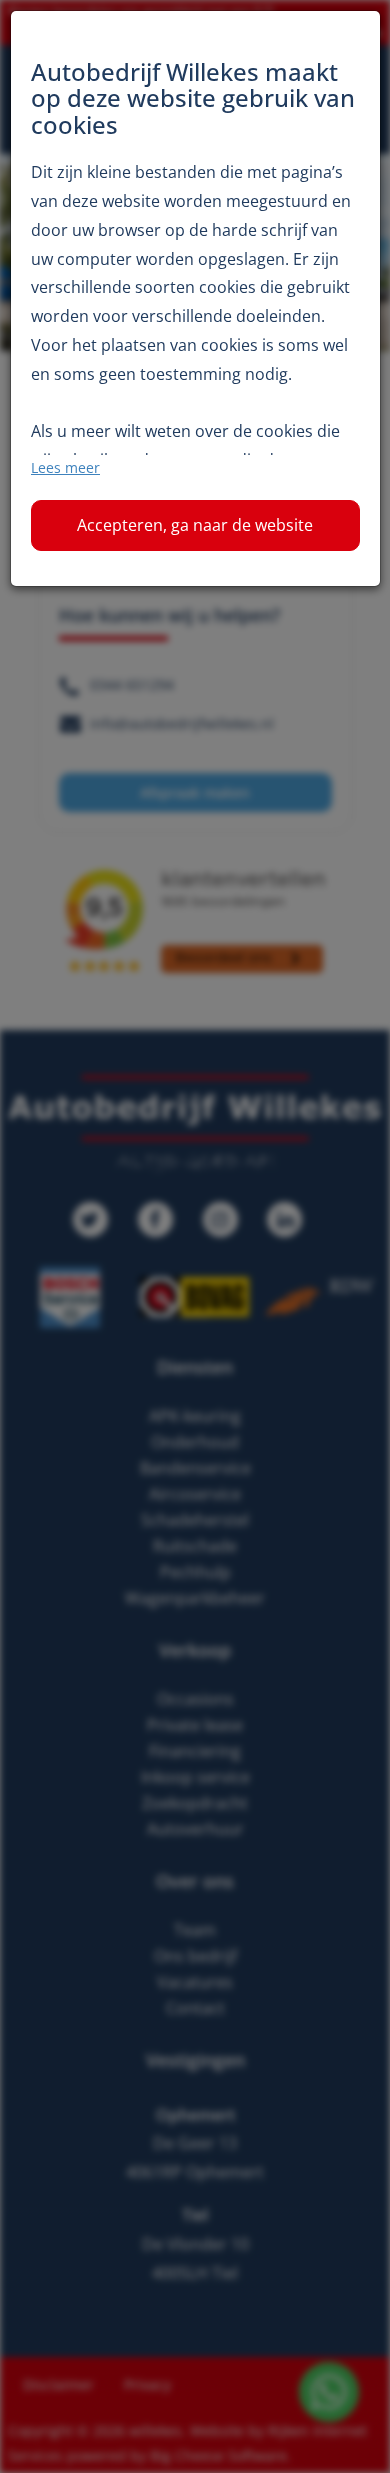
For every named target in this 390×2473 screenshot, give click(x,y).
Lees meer (65, 467)
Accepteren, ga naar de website (195, 525)
